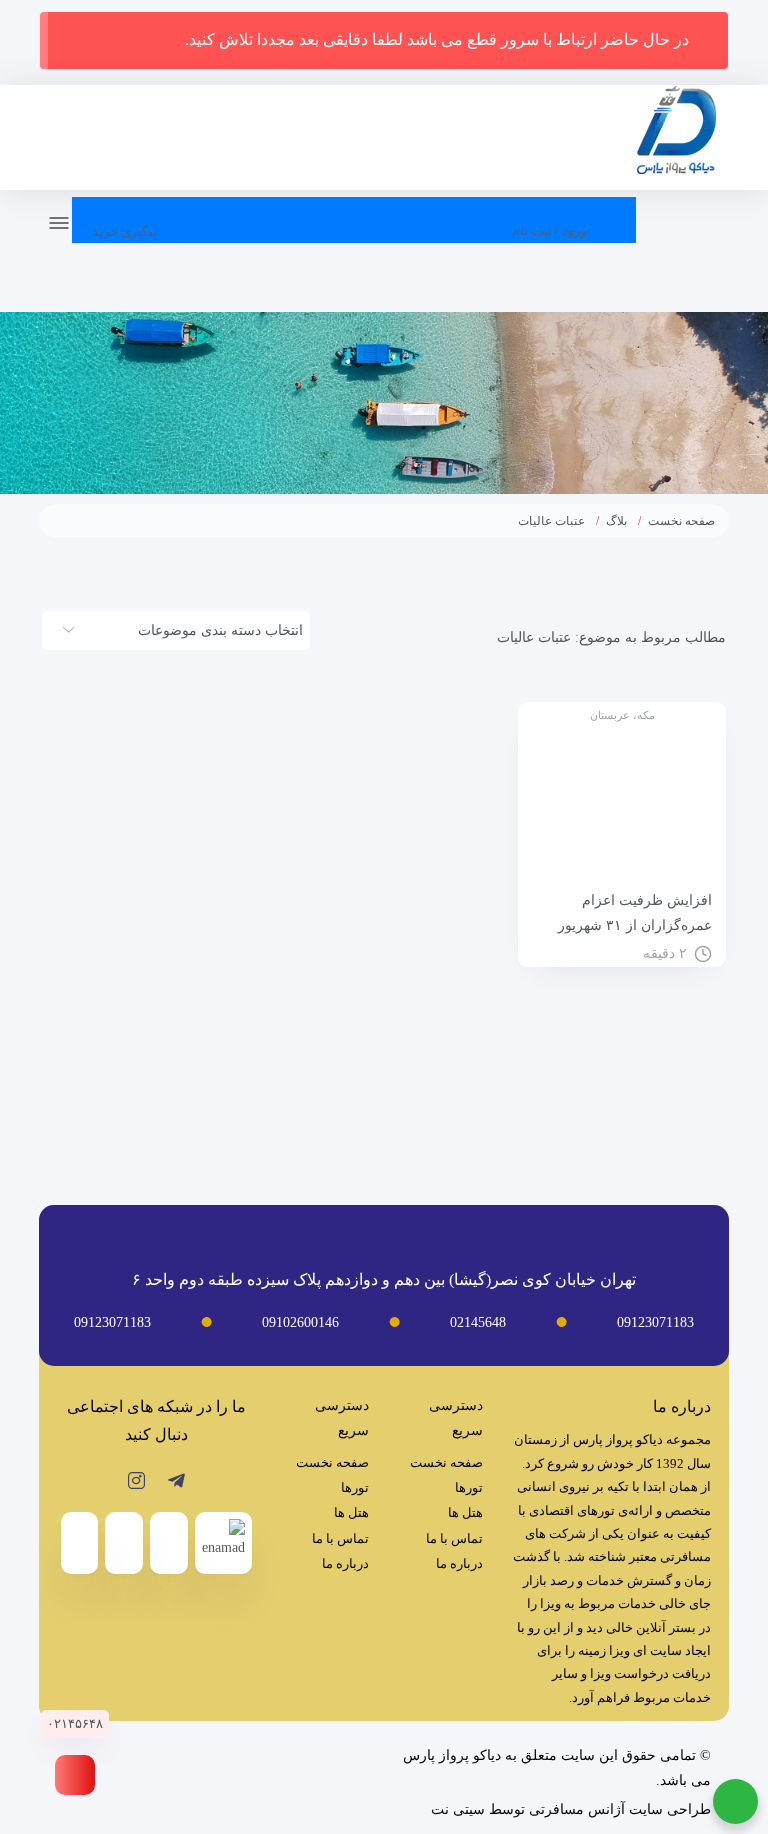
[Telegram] (176, 1479)
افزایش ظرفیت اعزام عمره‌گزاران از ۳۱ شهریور (635, 913)
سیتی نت (458, 1809)
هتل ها (465, 1512)
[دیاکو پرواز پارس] (676, 134)
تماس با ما (454, 1538)
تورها (469, 1487)
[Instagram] (136, 1479)
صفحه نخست (681, 521)
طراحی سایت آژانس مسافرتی (620, 1809)
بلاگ (616, 521)
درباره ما (459, 1563)
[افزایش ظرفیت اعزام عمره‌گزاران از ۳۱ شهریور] (622, 802)
